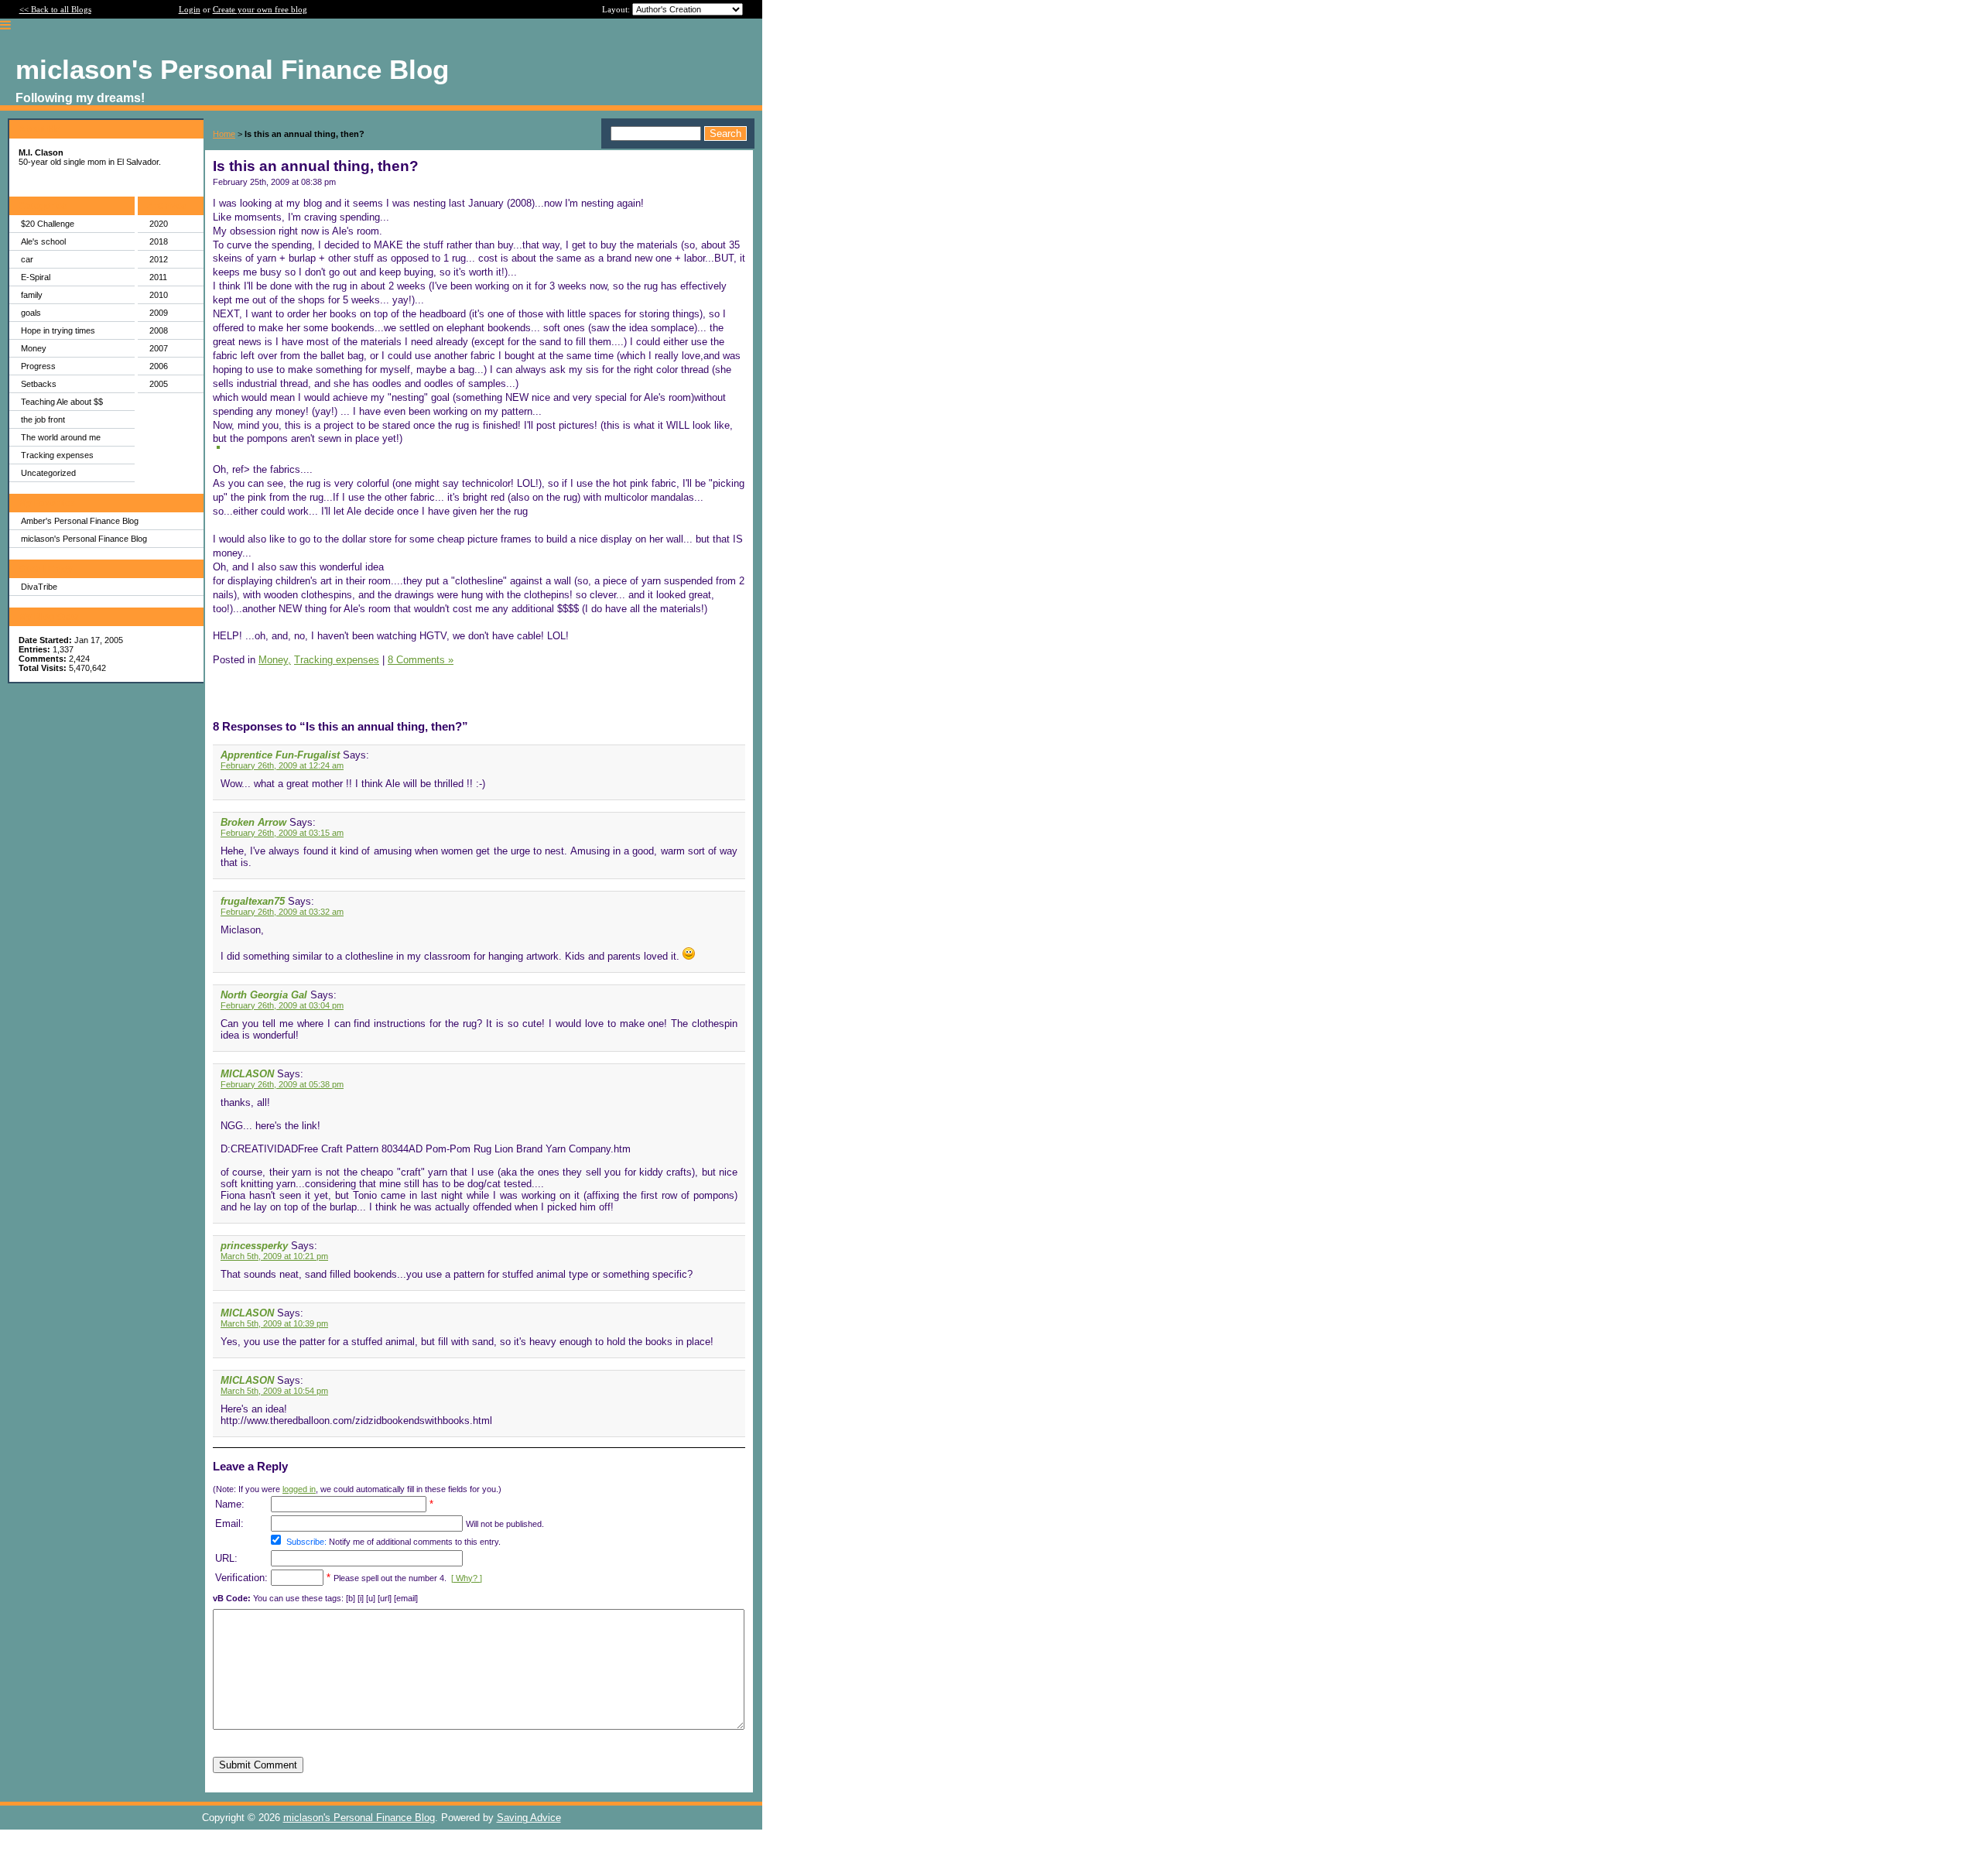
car (27, 259)
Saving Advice (529, 1818)
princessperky (254, 1246)
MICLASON (247, 1074)
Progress (38, 366)
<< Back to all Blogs (55, 9)
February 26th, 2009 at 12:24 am (282, 765)
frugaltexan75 (253, 901)
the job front (43, 419)
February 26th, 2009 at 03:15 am (282, 833)
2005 (159, 384)
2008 (159, 330)
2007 (159, 348)
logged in (299, 1489)
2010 (159, 295)
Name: (230, 1504)
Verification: (241, 1578)
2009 (159, 313)
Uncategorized (48, 473)
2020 (159, 224)
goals (31, 313)
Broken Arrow (253, 822)
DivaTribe (39, 587)
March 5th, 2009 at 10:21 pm (274, 1256)
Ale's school (43, 241)
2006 (159, 366)
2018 (159, 241)
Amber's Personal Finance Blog (80, 521)
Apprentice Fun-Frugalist (280, 755)
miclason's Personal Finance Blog (84, 539)
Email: (229, 1523)
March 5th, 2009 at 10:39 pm (274, 1323)
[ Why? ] (467, 1578)
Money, (275, 660)
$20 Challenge (48, 224)
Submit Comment (258, 1765)
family (32, 295)
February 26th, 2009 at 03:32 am (282, 912)
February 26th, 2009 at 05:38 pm (282, 1084)
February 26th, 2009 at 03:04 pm (282, 1005)
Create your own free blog (260, 9)
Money (34, 348)
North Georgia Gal (264, 995)
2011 (158, 277)
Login (190, 9)
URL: (226, 1558)
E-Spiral (36, 277)
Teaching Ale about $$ (62, 402)
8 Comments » (421, 660)
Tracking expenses (57, 455)
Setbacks (39, 384)
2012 (159, 259)
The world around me (61, 437)
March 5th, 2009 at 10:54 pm (274, 1391)
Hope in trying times (58, 330)
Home (224, 134)
